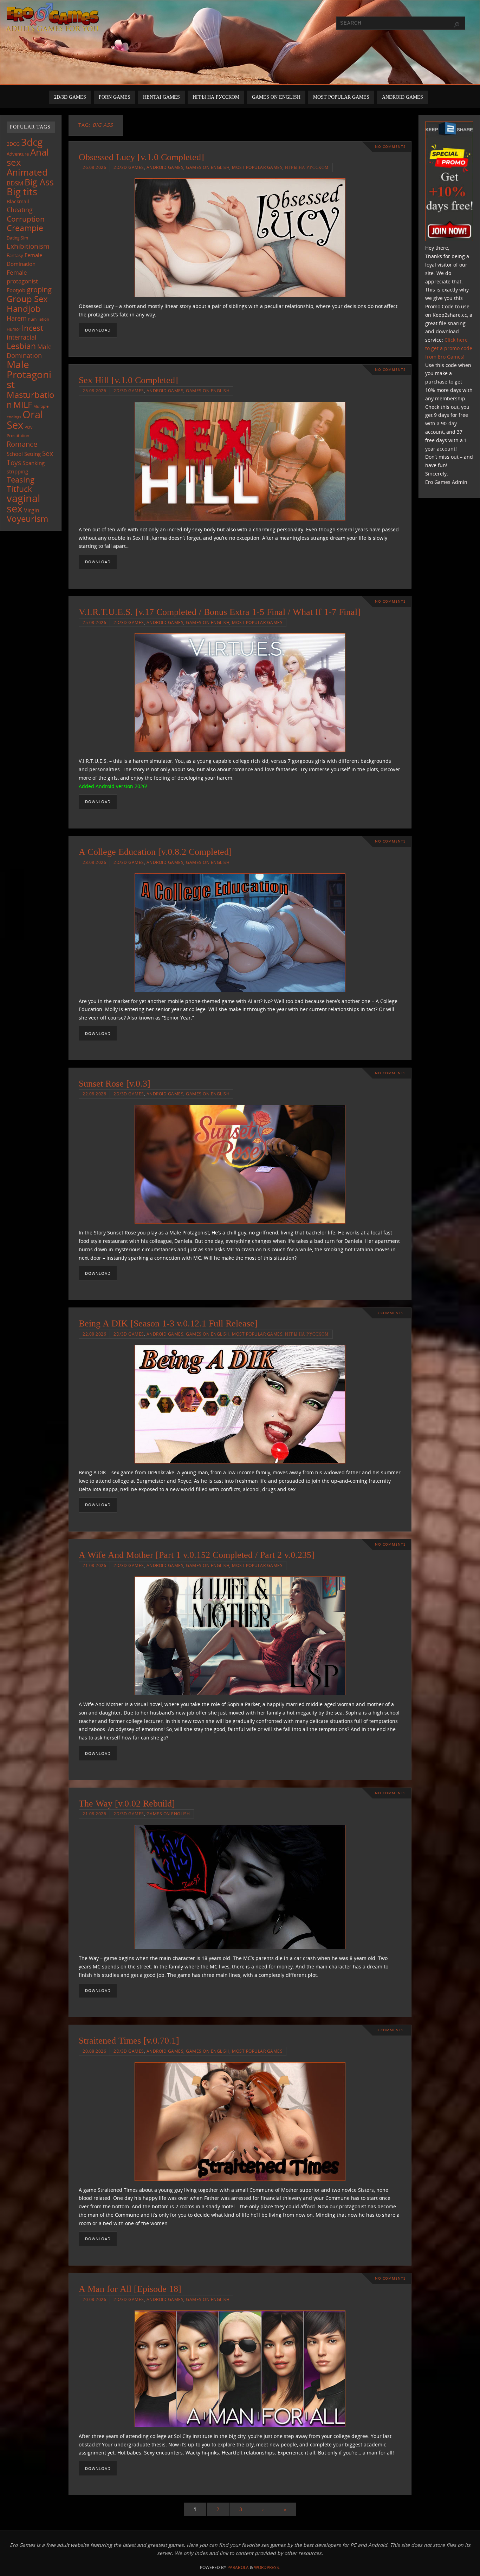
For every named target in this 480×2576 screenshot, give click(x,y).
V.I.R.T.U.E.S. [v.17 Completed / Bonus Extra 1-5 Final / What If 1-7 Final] (220, 612)
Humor (14, 329)
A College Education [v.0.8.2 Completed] (155, 852)
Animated (27, 172)
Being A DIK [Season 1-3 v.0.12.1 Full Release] (168, 1323)
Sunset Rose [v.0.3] (115, 1084)
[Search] (456, 25)
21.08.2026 (94, 1565)
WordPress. (267, 2567)
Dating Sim (17, 238)
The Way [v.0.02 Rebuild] (127, 1804)
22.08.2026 (94, 1094)
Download (98, 330)
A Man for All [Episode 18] (130, 2289)
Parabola (238, 2567)
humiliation (39, 319)
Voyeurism (27, 519)
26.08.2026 (94, 167)
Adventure (18, 154)
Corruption (26, 219)
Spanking (34, 463)
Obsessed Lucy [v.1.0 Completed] (141, 157)
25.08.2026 (94, 391)
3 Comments (390, 1313)
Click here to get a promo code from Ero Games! (449, 348)
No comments (390, 147)
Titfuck (19, 489)
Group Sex (27, 299)
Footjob (16, 290)
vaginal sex (23, 503)
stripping (17, 471)
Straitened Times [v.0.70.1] (129, 2041)
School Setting (24, 454)
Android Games (165, 167)
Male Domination (29, 351)
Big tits (22, 192)
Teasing (21, 480)
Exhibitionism (28, 246)
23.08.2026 (94, 862)
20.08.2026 (94, 2051)
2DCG (13, 144)
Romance (22, 444)
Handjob (24, 309)
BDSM (15, 183)
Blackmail (18, 201)
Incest (33, 328)
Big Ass (39, 182)
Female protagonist (22, 277)
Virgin (32, 510)
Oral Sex (25, 420)
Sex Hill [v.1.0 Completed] (128, 380)
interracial (22, 337)
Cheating (20, 210)
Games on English (208, 167)
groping (39, 289)
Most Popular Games (257, 167)
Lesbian (21, 346)
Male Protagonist (29, 374)
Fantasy (15, 255)
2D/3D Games (129, 167)
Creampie (25, 228)
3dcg (32, 142)
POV (29, 427)
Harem (17, 318)
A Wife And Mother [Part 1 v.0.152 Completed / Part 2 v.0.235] (197, 1555)
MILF (23, 404)
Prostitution (18, 436)
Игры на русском (307, 167)
